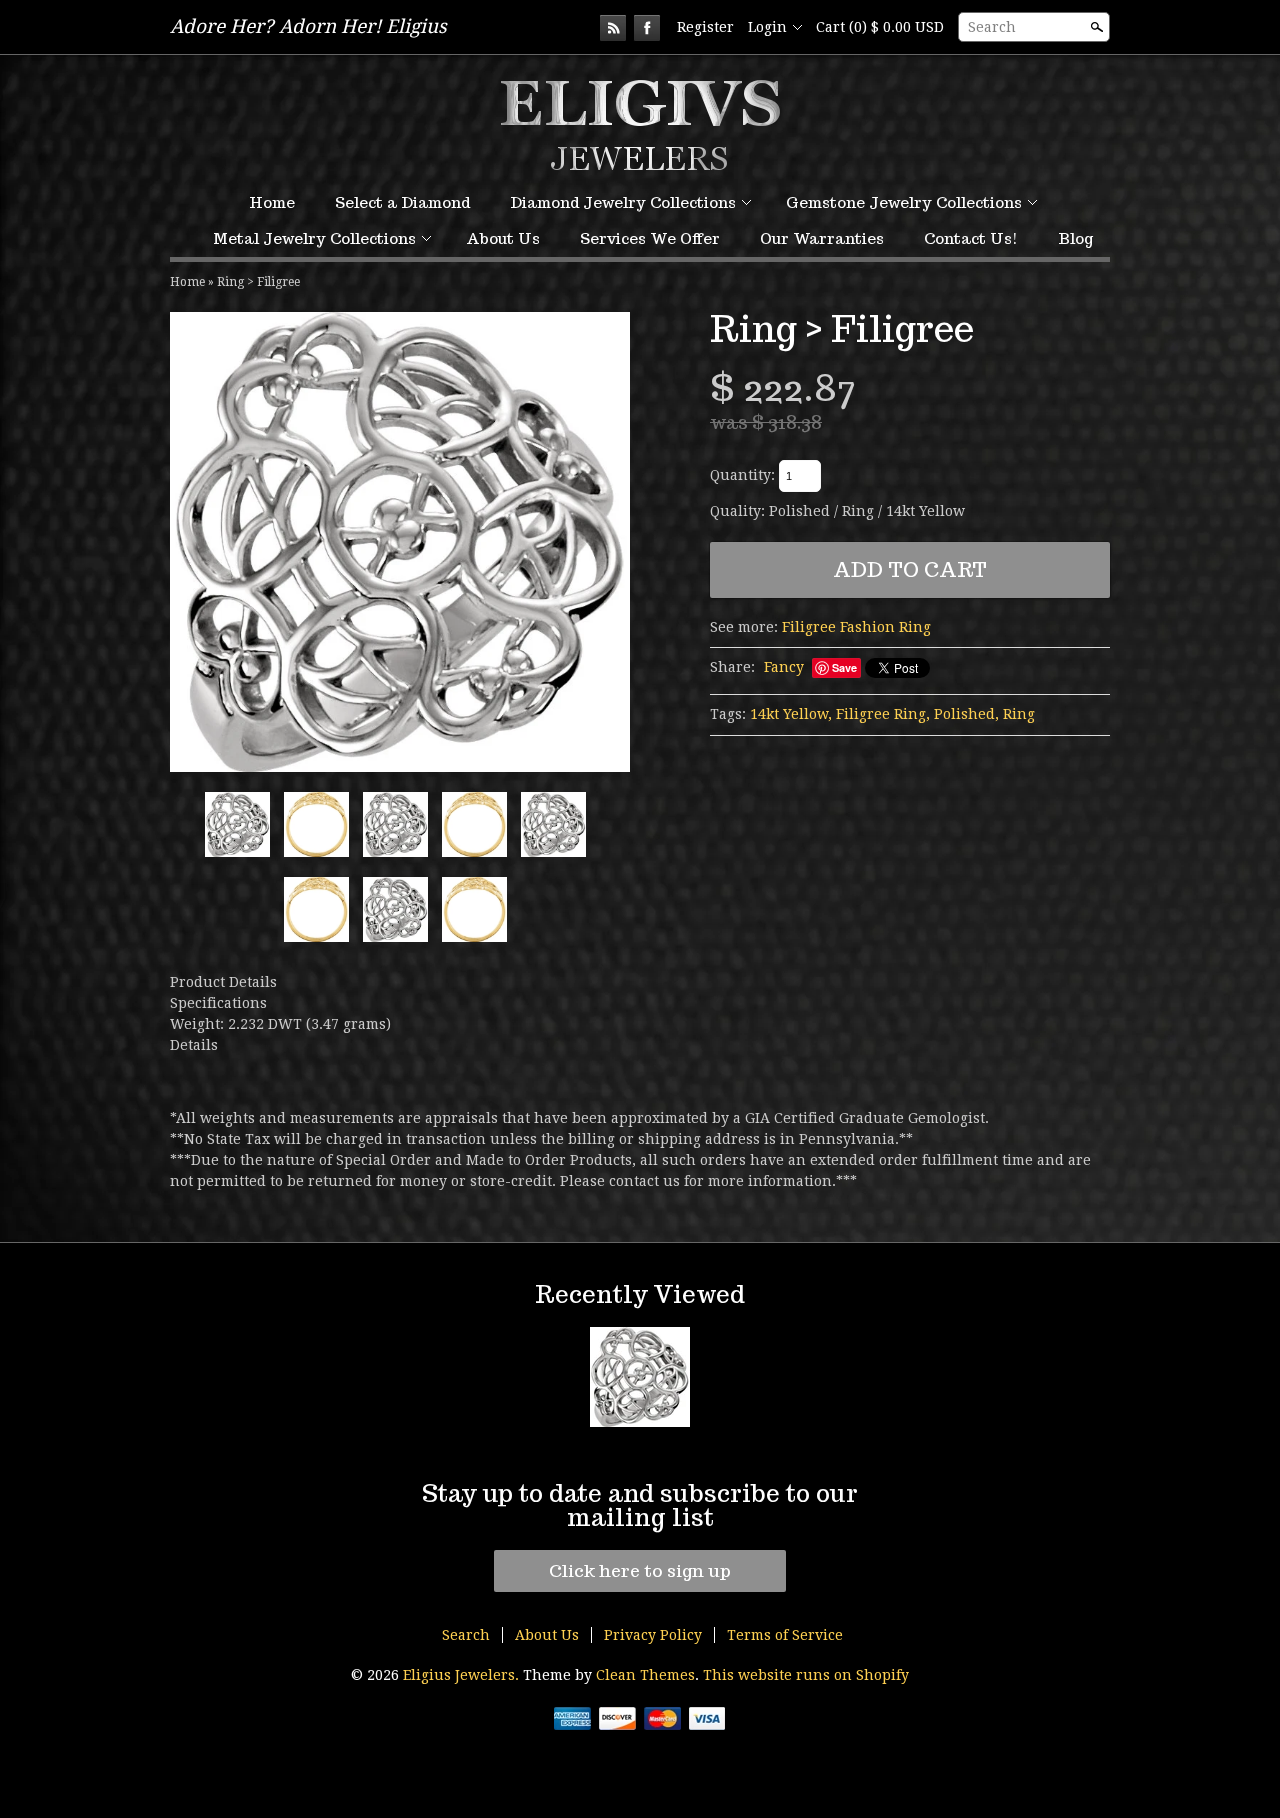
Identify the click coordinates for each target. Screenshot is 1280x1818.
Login (767, 27)
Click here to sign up (640, 1571)
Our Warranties (822, 238)
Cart (880, 27)
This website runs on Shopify (806, 1675)
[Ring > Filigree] (400, 542)
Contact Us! (971, 238)
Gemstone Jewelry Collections (904, 202)
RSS (613, 28)
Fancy (784, 667)
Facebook (647, 28)
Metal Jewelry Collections (314, 238)
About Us (503, 238)
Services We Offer (650, 238)
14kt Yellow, (791, 714)
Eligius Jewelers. (463, 1675)
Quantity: (742, 475)
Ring (1019, 714)
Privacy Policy (653, 1635)
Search (992, 27)
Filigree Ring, (883, 714)
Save (844, 667)
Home (272, 202)
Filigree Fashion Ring (856, 627)
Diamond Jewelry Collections (623, 202)
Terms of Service (785, 1635)
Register (705, 27)
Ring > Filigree (258, 282)
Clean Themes (645, 1675)
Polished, (966, 714)
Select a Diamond (402, 202)
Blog (1075, 238)
